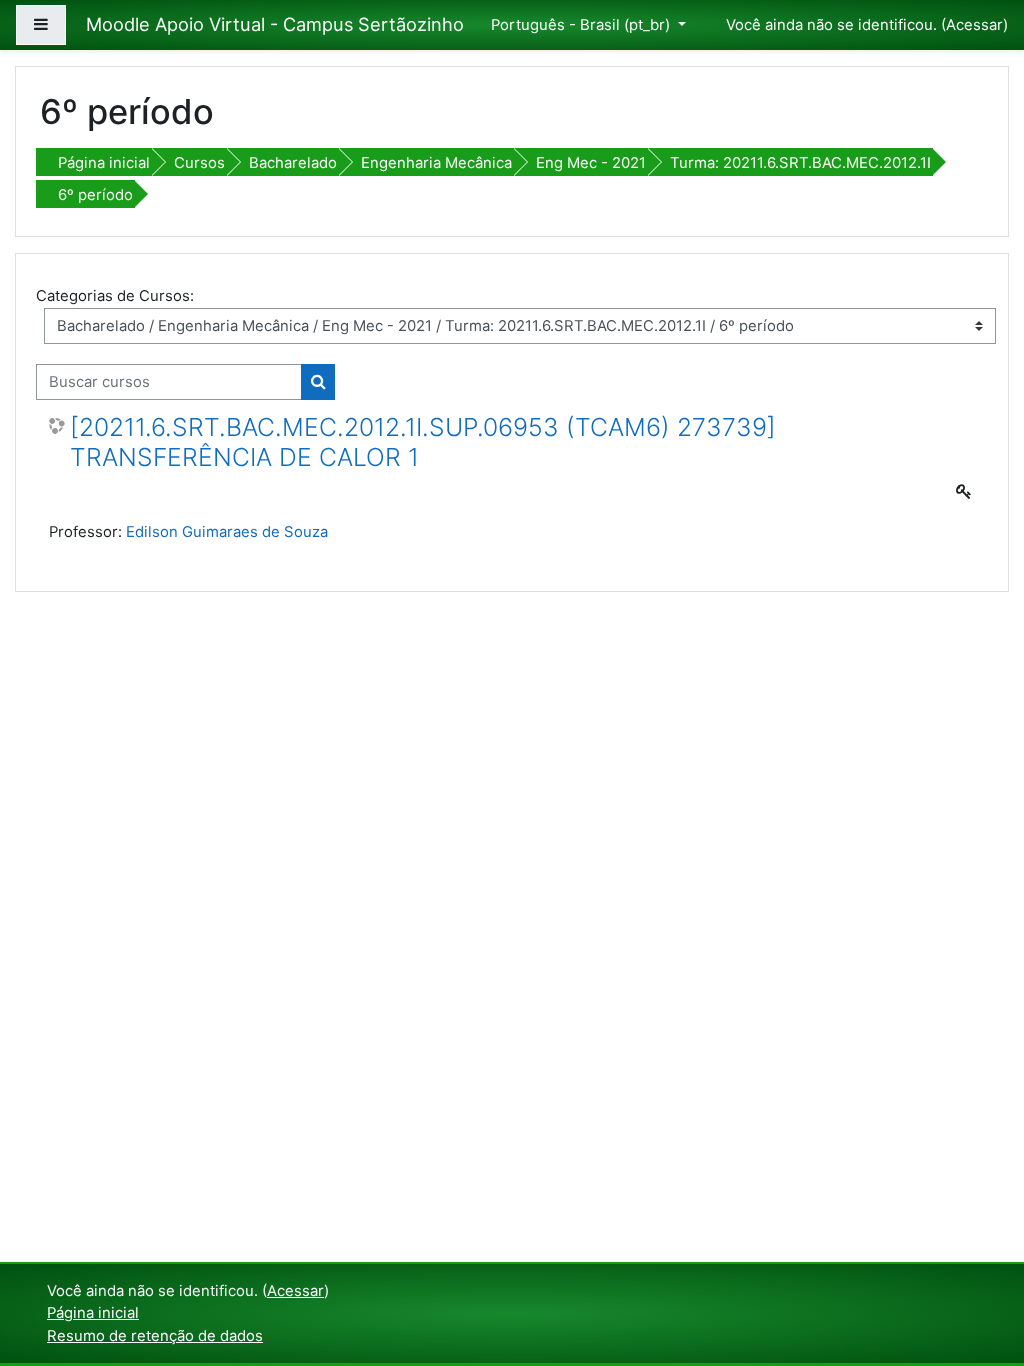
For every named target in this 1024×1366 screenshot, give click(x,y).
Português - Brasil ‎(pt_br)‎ (582, 25)
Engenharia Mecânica (436, 163)
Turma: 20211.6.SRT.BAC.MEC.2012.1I (800, 163)
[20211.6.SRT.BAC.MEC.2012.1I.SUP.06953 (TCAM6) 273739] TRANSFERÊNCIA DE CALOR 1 (423, 442)
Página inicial (104, 163)
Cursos (199, 163)
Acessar (974, 25)
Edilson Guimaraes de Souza (227, 532)
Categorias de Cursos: (115, 296)
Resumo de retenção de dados (155, 1336)
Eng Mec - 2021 (591, 163)
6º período (95, 195)
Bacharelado (293, 163)
